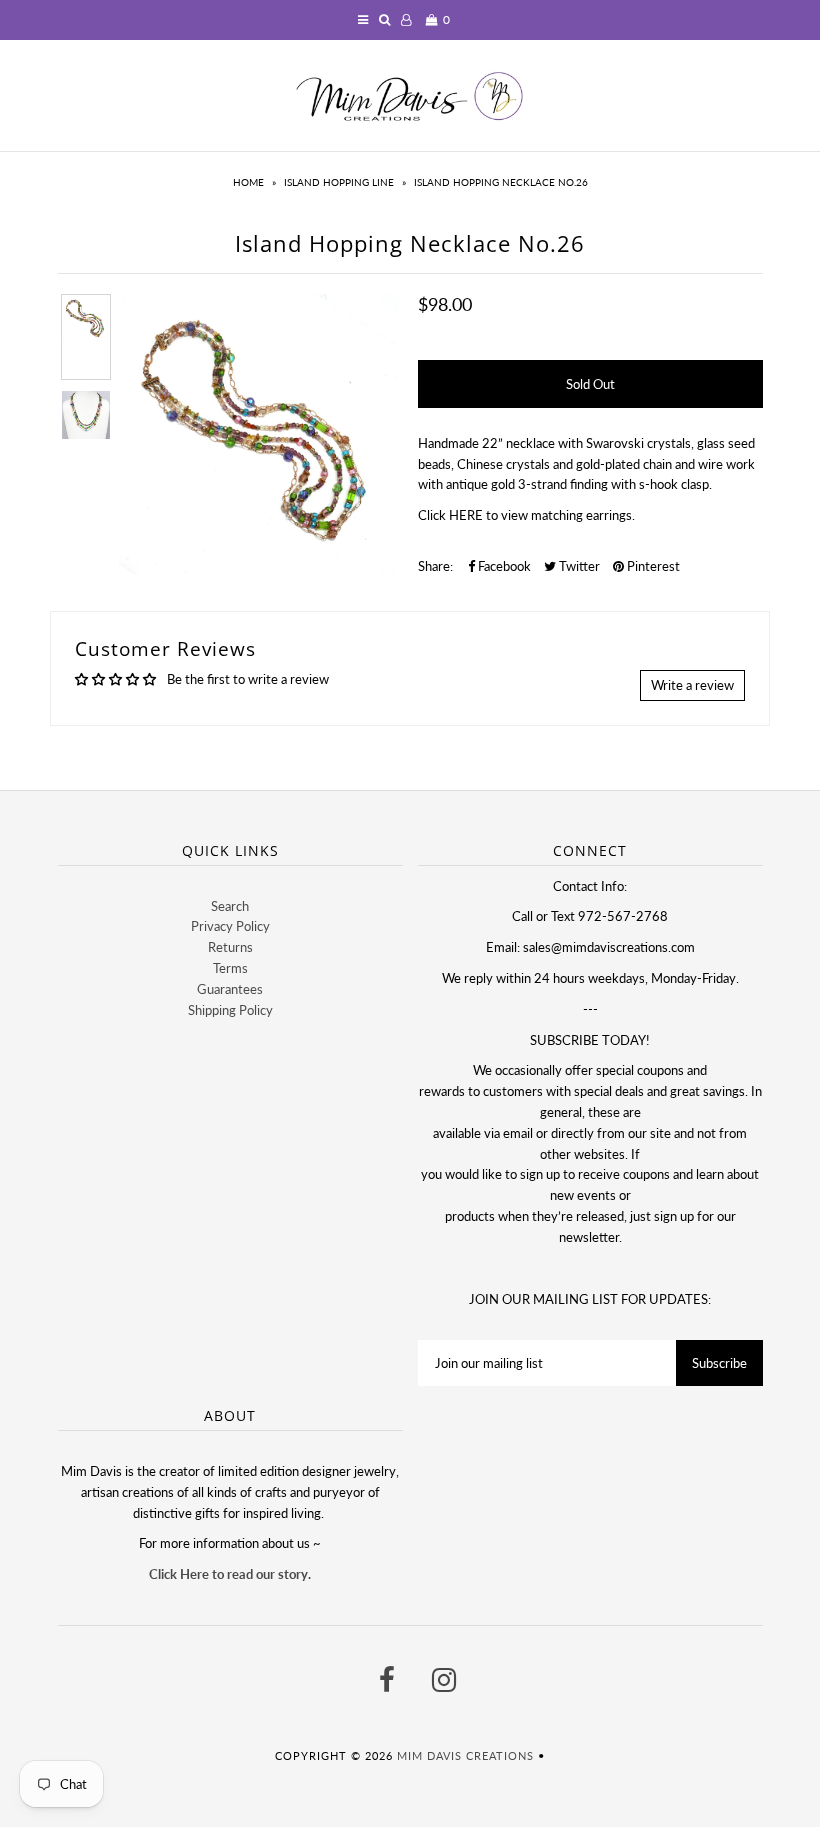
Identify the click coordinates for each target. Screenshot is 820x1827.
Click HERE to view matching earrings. (526, 515)
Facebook (503, 566)
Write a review (692, 685)
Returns (230, 947)
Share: (435, 566)
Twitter (578, 566)
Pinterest (652, 566)
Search (230, 906)
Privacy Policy (230, 926)
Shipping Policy (230, 1010)
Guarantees (230, 989)
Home (248, 182)
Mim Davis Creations (465, 1755)
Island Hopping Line (339, 182)
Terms (230, 968)
